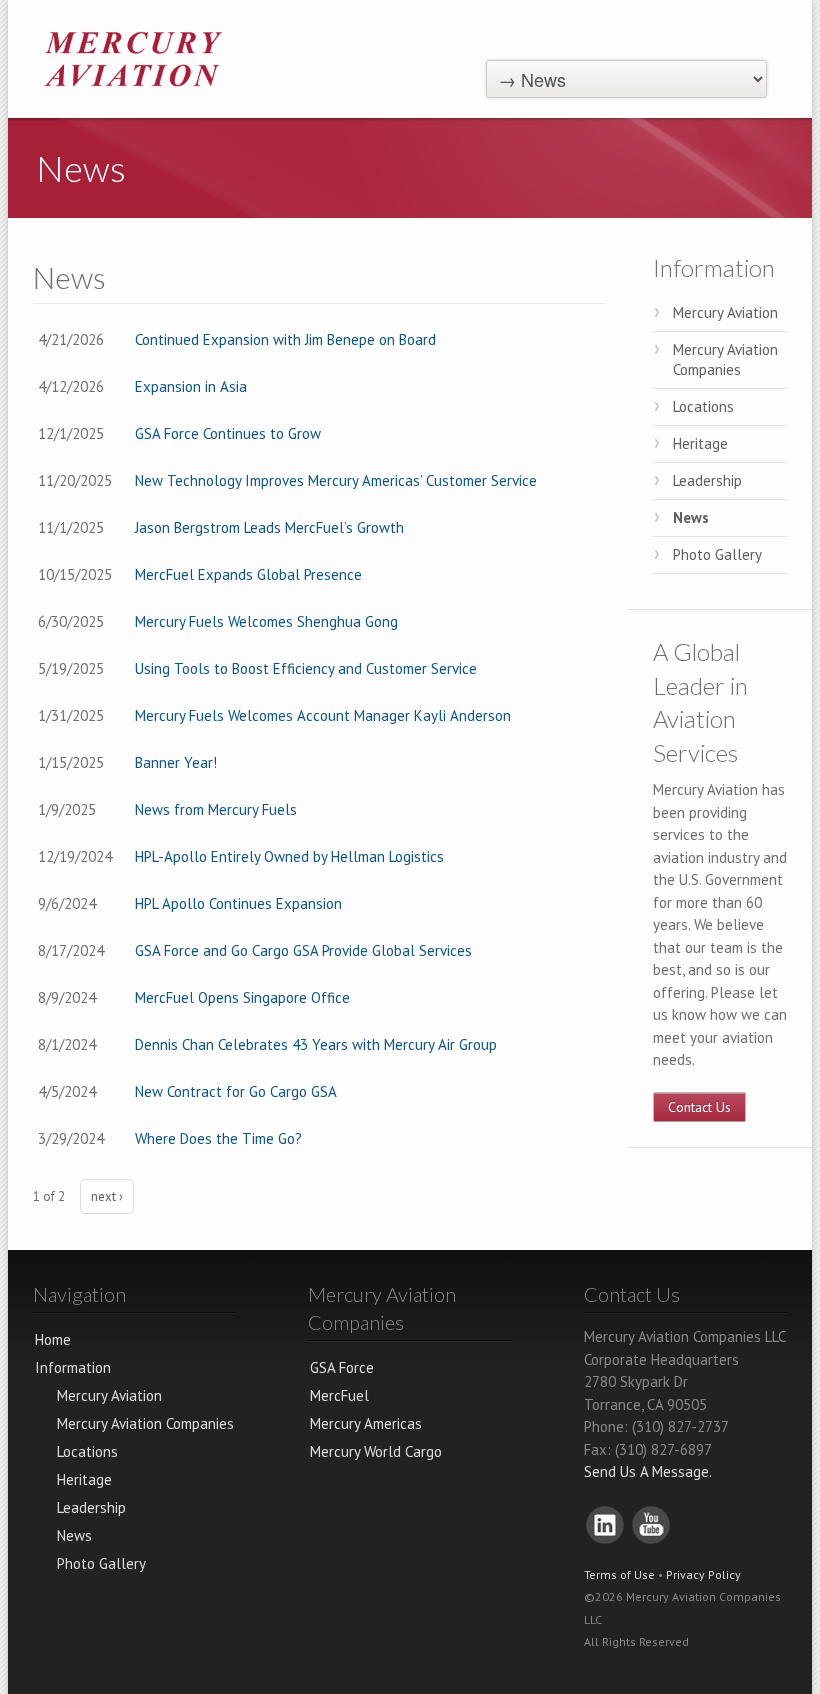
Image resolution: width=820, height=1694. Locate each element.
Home (53, 1339)
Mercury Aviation (725, 312)
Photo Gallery (717, 554)
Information (714, 267)
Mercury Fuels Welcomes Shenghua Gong (266, 621)
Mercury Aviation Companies (725, 359)
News (691, 517)
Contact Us (699, 1107)
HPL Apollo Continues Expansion (238, 903)
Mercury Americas (366, 1423)
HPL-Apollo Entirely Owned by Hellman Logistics (289, 856)
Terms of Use (619, 1574)
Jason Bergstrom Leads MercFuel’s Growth (269, 527)
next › (107, 1196)
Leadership (707, 480)
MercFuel (339, 1395)
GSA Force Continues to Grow (228, 433)
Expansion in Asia (191, 386)
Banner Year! (176, 762)
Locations (703, 406)
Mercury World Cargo (376, 1451)
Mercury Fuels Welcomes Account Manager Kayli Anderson (323, 715)
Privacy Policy (703, 1574)
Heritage (700, 443)
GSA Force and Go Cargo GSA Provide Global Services (303, 950)
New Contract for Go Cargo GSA (236, 1091)
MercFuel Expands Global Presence (248, 574)
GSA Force (342, 1367)
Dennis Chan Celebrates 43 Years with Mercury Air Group (316, 1044)
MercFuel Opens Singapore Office (242, 997)
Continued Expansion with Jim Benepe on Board (285, 339)
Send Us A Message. (648, 1471)
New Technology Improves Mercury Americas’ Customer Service (336, 480)
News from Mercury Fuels (216, 809)
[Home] (133, 57)
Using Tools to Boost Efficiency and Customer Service (306, 668)
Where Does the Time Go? (218, 1138)
